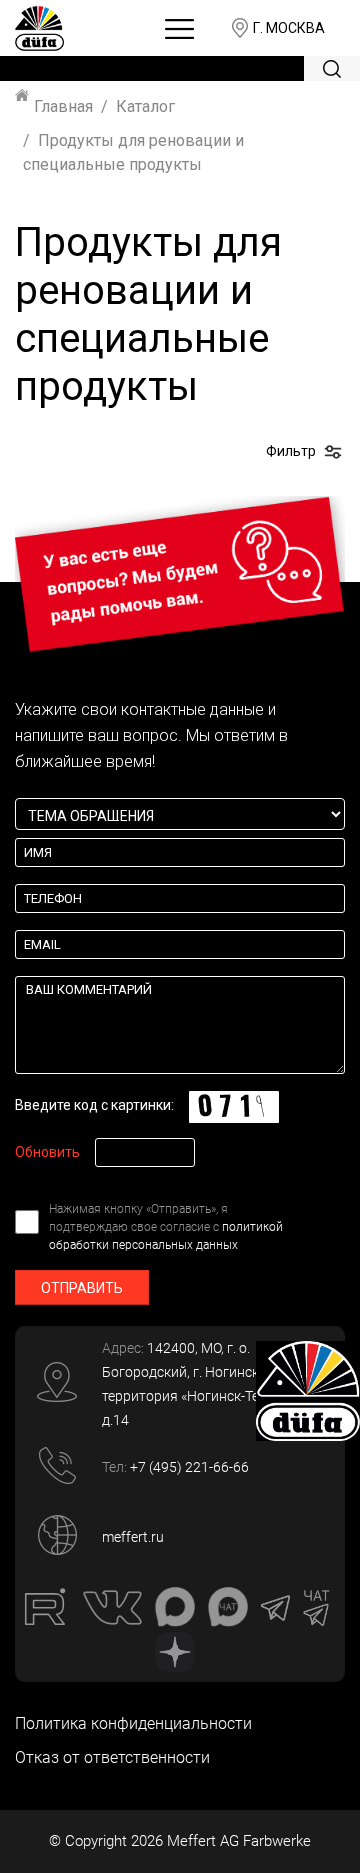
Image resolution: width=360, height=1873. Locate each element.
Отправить (82, 1288)
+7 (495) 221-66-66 (189, 1467)
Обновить (47, 1152)
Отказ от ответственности (112, 1757)
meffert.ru (133, 1537)
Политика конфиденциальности (133, 1723)
